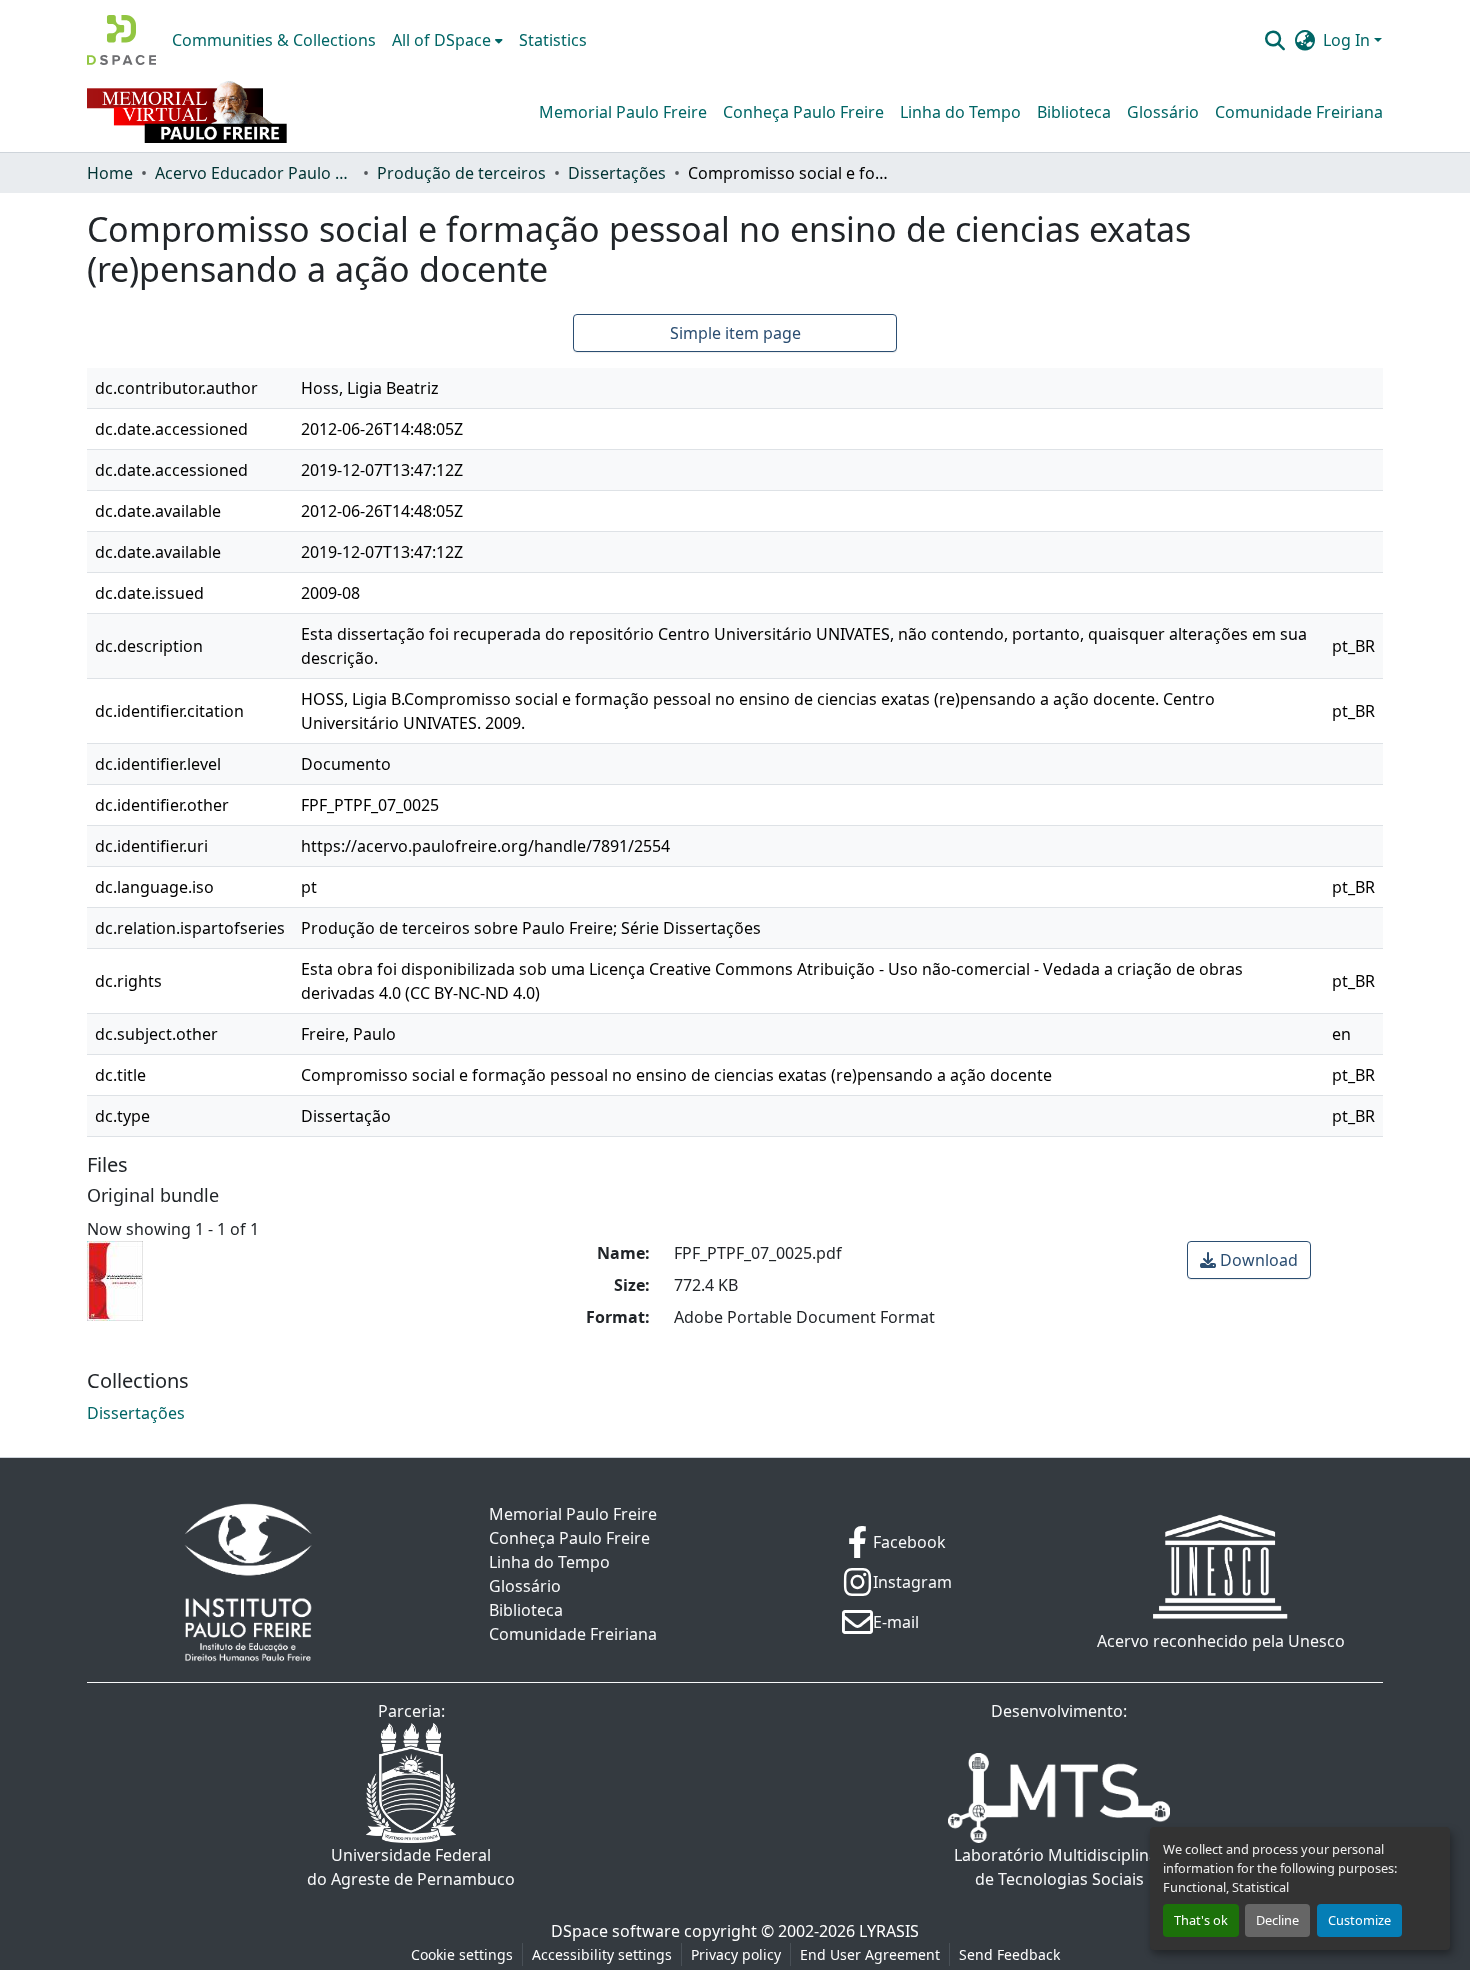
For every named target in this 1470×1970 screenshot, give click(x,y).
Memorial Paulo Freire (623, 112)
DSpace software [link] (615, 1931)
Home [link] (110, 173)
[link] (1249, 1260)
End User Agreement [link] (870, 1954)
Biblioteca (1074, 112)
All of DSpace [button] (441, 40)
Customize (1359, 1920)
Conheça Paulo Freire (803, 112)
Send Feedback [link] (1009, 1954)
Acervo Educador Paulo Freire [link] (255, 173)
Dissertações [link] (617, 173)
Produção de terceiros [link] (461, 173)
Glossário (1163, 112)
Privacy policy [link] (736, 1954)
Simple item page (735, 333)
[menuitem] (447, 40)
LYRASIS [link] (889, 1931)
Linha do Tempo (960, 112)
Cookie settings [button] (462, 1954)
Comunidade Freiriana (1299, 112)
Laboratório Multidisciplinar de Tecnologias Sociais (1059, 1867)
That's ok (1201, 1920)
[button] (121, 40)
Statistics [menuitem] (553, 40)
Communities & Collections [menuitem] (274, 40)
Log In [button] (1348, 40)
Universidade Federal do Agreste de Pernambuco (411, 1867)
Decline (1277, 1920)
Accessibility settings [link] (602, 1954)
